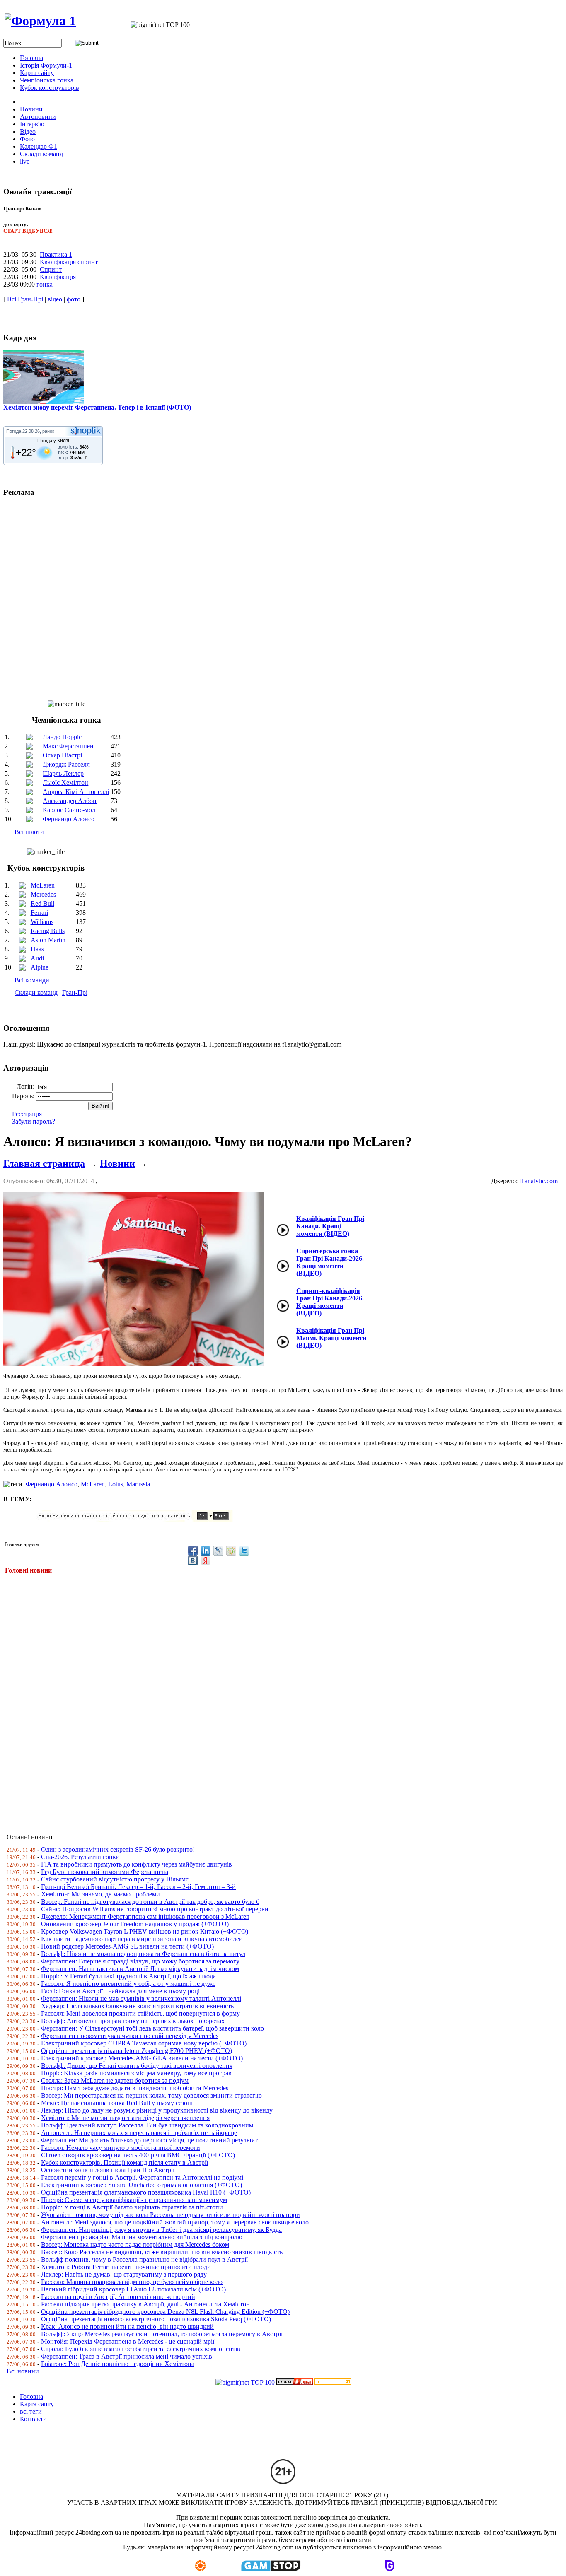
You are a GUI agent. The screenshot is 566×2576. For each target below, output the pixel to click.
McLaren (43, 885)
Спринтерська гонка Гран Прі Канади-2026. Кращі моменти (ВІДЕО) (330, 1262)
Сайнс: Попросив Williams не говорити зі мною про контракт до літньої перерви (155, 1909)
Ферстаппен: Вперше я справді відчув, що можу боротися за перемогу (140, 1961)
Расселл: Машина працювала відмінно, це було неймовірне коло (132, 2282)
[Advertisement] (252, 1698)
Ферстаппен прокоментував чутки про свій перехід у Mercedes (130, 2036)
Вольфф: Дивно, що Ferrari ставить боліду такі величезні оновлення (137, 2066)
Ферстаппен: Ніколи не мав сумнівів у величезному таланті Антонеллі (141, 1998)
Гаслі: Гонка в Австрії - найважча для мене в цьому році (120, 1991)
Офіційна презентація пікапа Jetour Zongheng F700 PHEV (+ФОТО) (137, 2051)
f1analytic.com (538, 1181)
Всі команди (32, 980)
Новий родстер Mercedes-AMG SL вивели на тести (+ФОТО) (127, 1946)
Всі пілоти (29, 832)
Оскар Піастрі (62, 755)
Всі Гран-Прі (25, 299)
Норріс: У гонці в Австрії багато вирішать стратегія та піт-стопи (132, 2207)
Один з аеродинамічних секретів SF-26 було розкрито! (118, 1849)
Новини (117, 1163)
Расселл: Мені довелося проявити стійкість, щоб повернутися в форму (140, 2013)
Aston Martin (48, 940)
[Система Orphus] (138, 1520)
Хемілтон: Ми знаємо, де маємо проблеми (100, 1894)
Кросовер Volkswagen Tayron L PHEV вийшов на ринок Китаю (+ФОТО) (145, 1931)
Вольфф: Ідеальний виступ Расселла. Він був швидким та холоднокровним (147, 2125)
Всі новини (43, 2371)
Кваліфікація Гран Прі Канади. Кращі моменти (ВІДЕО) (330, 1226)
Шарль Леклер (63, 773)
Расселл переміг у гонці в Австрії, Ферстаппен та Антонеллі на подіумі (142, 2177)
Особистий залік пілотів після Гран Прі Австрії (108, 2170)
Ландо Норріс (62, 737)
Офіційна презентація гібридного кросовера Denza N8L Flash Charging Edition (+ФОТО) (165, 2312)
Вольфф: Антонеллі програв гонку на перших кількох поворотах (133, 2021)
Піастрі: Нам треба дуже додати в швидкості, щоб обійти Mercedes (135, 2088)
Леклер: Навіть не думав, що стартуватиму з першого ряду (124, 2274)
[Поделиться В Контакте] (193, 1561)
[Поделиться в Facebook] (193, 1551)
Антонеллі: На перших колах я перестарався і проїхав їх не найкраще (139, 2133)
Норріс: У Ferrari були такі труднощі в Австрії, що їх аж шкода (128, 1976)
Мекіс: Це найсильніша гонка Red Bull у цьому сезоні (117, 2103)
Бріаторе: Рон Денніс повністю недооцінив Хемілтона (118, 2364)
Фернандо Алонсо (69, 819)
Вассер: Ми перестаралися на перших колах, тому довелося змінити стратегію (151, 2095)
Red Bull (42, 903)
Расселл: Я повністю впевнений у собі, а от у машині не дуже (128, 1984)
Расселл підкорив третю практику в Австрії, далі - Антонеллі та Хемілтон (145, 2304)
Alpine (40, 967)
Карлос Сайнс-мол (69, 810)
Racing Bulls (48, 931)
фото (74, 299)
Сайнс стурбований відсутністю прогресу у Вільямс (115, 1879)
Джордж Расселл (66, 764)
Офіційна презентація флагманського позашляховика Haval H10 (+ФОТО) (146, 2192)
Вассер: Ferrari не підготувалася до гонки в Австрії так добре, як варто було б (150, 1902)
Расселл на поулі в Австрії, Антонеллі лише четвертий (118, 2297)
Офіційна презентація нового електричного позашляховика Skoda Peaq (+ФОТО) (156, 2319)
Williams (42, 922)
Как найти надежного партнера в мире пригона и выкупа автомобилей (142, 1939)
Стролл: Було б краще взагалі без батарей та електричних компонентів (141, 2349)
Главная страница (44, 1163)
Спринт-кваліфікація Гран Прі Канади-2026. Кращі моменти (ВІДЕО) (330, 1302)
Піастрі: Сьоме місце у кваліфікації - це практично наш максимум (134, 2200)
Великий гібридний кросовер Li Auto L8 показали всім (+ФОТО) (133, 2289)
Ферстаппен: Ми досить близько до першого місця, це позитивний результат (149, 2140)
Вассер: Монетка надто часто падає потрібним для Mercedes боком (135, 2244)
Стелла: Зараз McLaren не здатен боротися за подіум (115, 2080)
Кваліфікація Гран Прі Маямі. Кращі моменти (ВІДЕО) (331, 1338)
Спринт (51, 269)
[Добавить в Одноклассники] (231, 1551)
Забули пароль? (34, 1121)
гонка (45, 284)
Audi (37, 958)
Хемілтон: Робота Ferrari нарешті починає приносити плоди (126, 2267)
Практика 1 (56, 254)
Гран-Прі (75, 993)
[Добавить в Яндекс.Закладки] (206, 1561)
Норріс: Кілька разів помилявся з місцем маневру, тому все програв (136, 2073)
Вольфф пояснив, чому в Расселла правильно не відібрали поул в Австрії (144, 2259)
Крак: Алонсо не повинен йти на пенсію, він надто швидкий (127, 2326)
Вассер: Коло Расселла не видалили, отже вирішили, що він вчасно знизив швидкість (162, 2252)
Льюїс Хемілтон (65, 783)
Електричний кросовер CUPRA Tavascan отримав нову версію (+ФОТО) (144, 2043)
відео (55, 299)
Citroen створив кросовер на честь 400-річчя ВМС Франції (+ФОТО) (138, 2155)
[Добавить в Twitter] (244, 1551)
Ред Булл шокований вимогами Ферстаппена (105, 1872)
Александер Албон (70, 801)
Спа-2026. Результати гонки (80, 1857)
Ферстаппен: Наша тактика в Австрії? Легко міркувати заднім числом (140, 1969)
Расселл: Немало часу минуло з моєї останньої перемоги (121, 2148)
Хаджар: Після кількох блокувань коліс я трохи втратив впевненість (137, 2006)
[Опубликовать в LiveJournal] (218, 1551)
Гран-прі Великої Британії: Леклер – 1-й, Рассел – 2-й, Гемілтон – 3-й (138, 1887)
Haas (37, 949)
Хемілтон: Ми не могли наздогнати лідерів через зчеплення (125, 2118)
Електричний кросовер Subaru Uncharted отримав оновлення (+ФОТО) (141, 2185)
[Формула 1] (40, 21)
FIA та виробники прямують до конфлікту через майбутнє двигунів (137, 1864)
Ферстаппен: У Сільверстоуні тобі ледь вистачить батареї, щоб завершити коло (152, 2028)
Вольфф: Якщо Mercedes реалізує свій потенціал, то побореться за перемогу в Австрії (162, 2334)
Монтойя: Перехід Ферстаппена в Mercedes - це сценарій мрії (128, 2341)
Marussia (138, 1484)
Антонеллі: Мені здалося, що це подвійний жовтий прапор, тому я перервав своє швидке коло (175, 2222)
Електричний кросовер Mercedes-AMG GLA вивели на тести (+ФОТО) (142, 2058)
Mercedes (43, 894)
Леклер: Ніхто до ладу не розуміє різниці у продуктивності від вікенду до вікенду (157, 2110)
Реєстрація (27, 1114)
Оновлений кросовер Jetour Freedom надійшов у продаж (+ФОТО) (135, 1924)
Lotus (116, 1484)
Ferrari (39, 913)
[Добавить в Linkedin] (206, 1551)
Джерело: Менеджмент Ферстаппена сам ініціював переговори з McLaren (145, 1916)
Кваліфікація (58, 277)
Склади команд (36, 993)
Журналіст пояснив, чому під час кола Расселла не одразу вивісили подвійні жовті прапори (171, 2215)
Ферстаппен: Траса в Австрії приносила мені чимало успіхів (127, 2356)
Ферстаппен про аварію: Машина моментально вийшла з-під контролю (142, 2237)
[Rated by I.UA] (295, 2382)
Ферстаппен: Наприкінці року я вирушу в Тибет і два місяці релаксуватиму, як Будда (161, 2230)
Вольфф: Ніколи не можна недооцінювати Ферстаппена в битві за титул (143, 1954)
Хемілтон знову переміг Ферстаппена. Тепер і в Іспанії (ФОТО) (97, 407)
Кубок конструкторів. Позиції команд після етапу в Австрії (125, 2162)
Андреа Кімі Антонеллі (76, 792)
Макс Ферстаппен (68, 746)
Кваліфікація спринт (69, 262)
